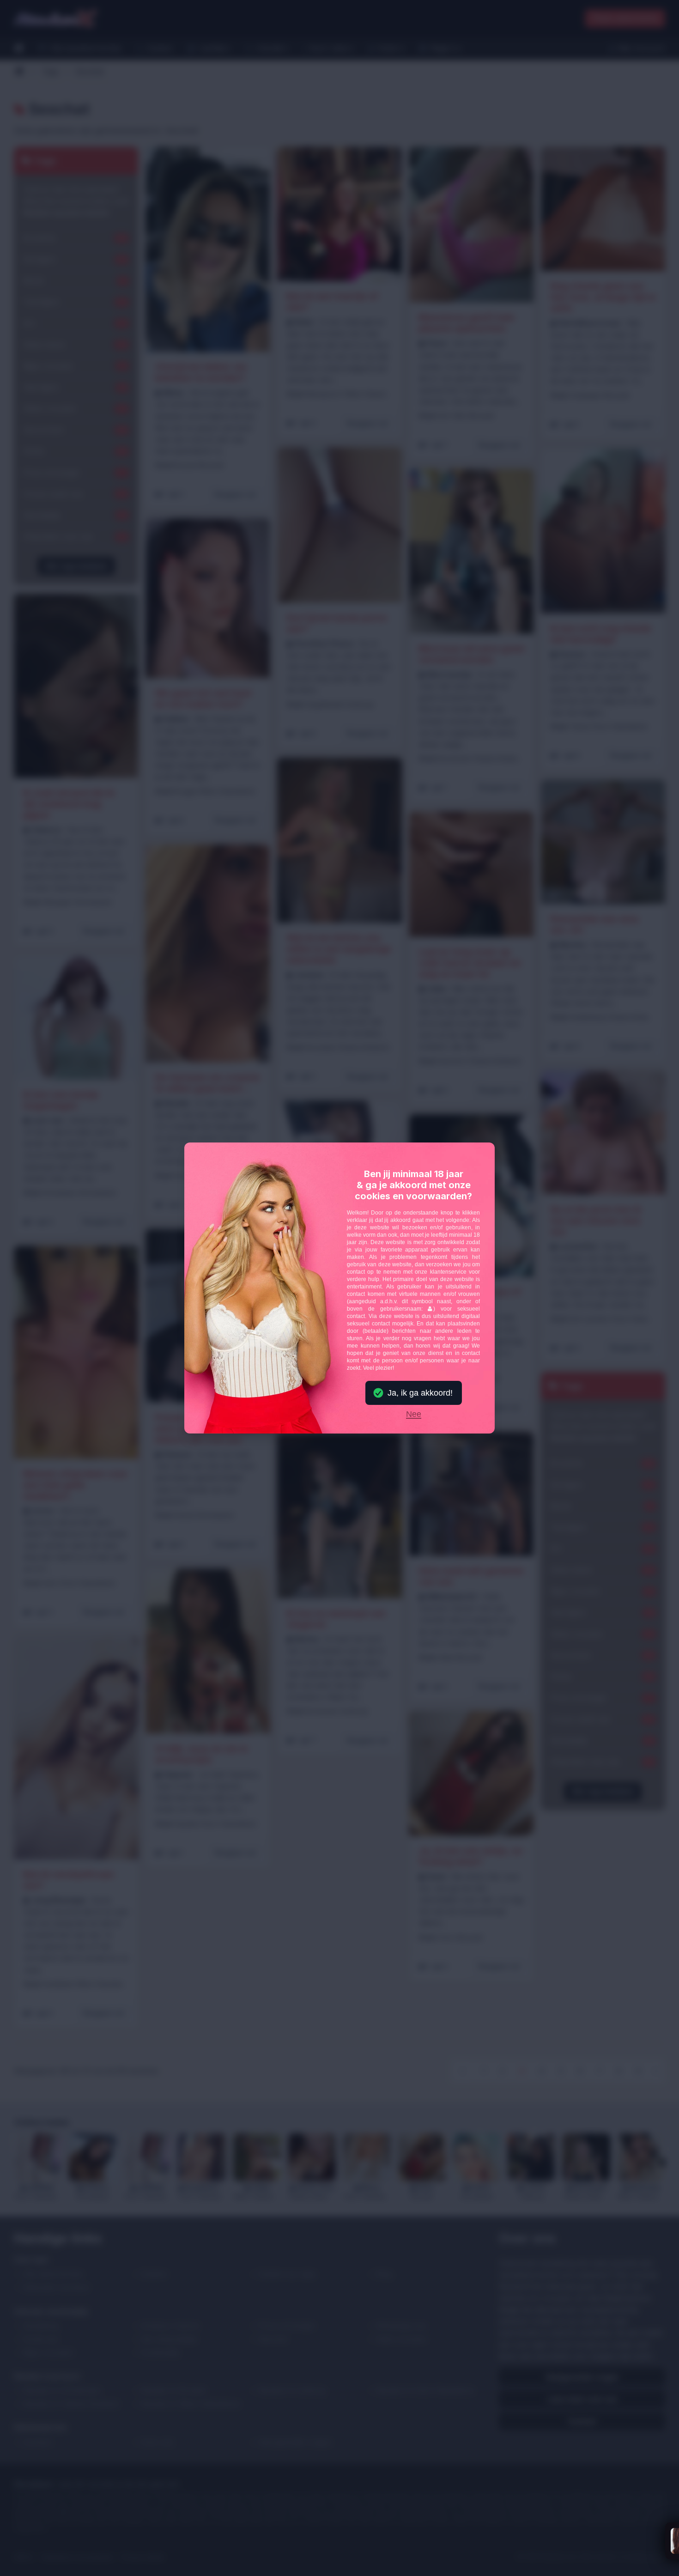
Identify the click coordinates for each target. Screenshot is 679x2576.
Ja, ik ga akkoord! (420, 1393)
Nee (414, 1415)
